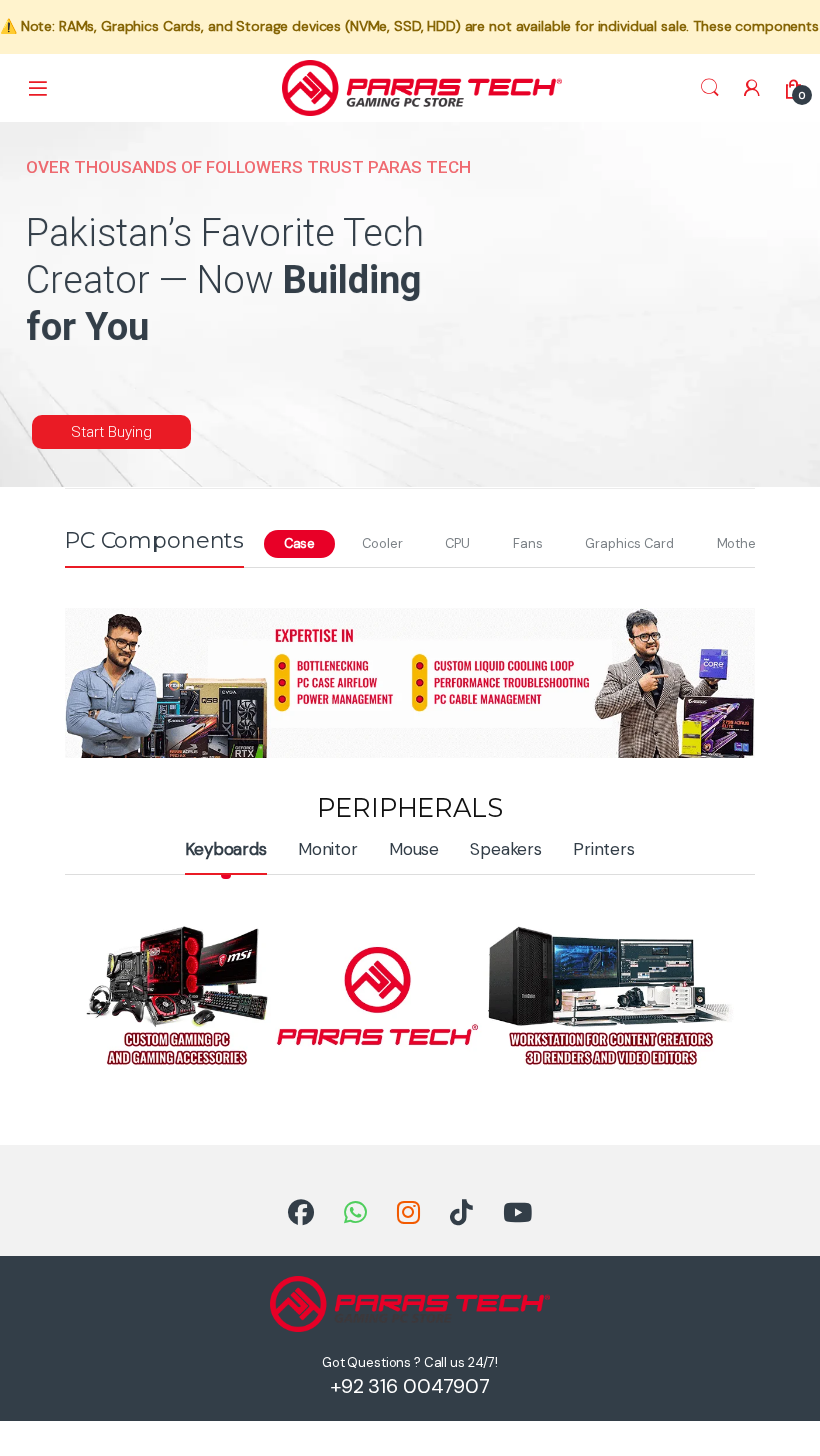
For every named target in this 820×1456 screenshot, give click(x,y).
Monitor (328, 849)
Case (299, 543)
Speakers (506, 849)
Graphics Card (629, 543)
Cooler (382, 543)
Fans (527, 543)
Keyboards (226, 849)
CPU (457, 543)
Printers (604, 849)
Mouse (414, 849)
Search (710, 88)
